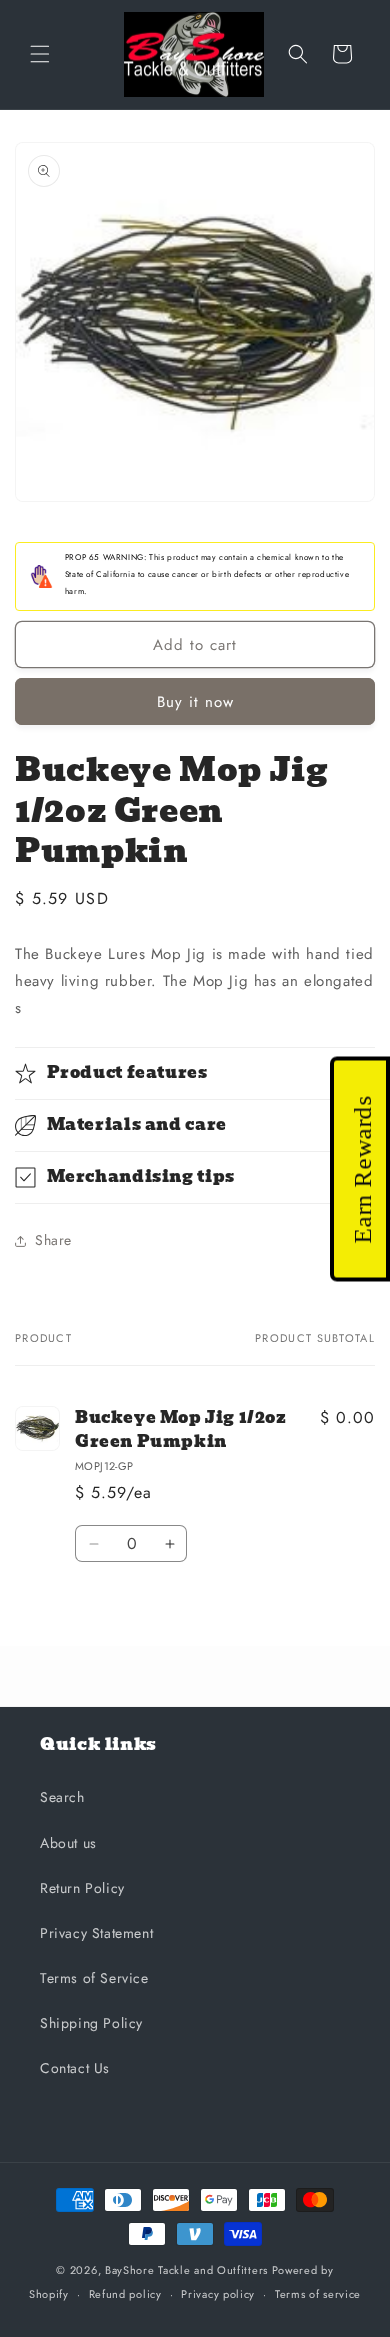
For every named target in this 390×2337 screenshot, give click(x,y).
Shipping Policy (91, 2023)
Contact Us (75, 2068)
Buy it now (195, 702)
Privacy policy (218, 2294)
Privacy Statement (96, 1933)
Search (62, 1797)
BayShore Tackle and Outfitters (186, 2270)
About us (68, 1843)
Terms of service (318, 2294)
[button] (40, 54)
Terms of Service (94, 1978)
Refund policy (125, 2294)
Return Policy (82, 1888)
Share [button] (53, 1240)
